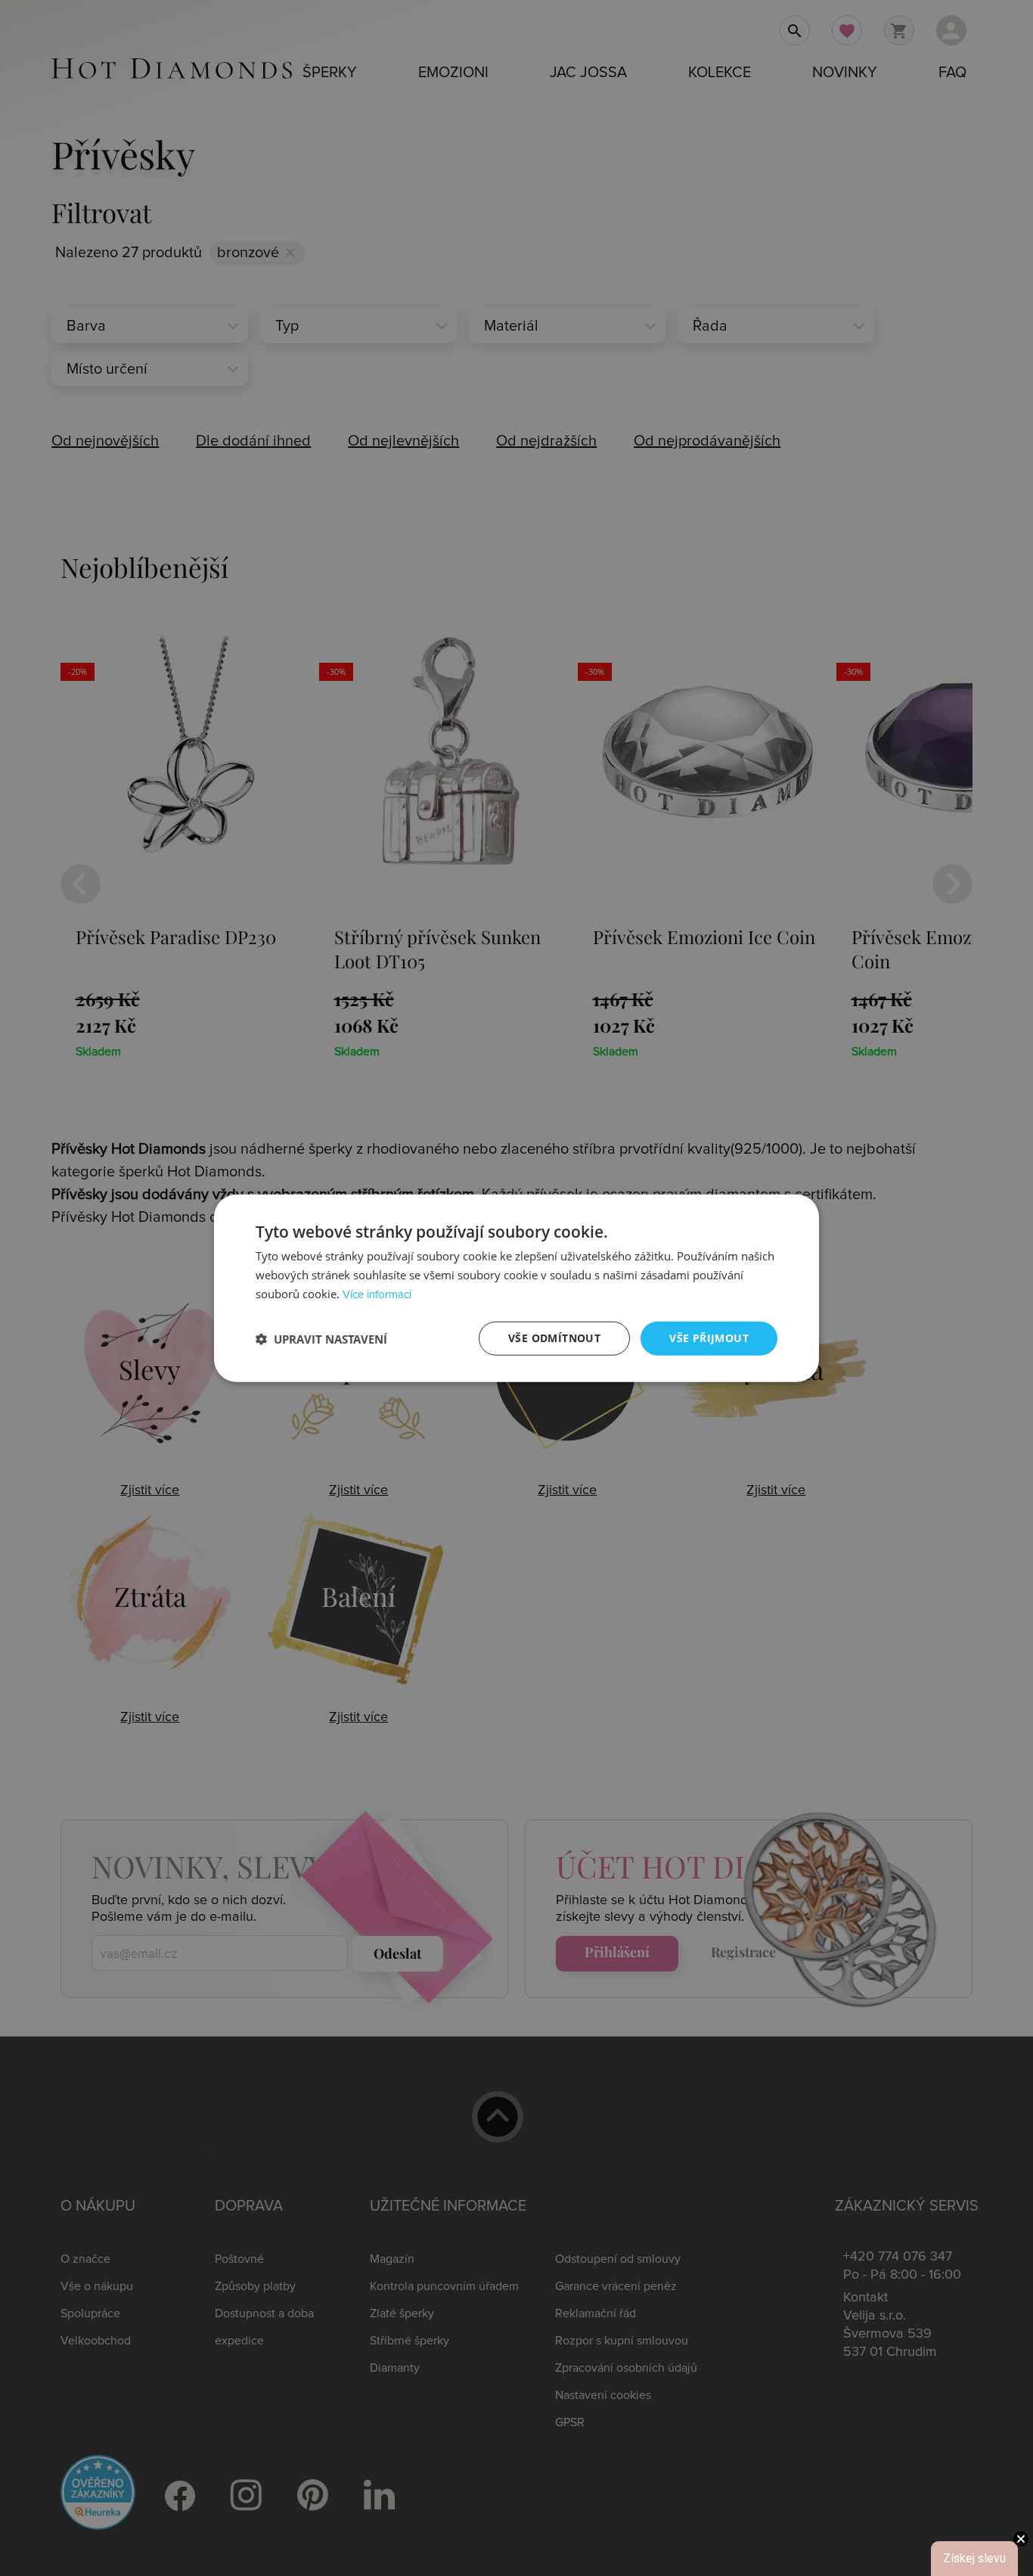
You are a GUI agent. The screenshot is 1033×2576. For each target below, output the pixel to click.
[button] (321, 1338)
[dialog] (516, 1288)
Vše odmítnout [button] (554, 1338)
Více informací (377, 1295)
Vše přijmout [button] (709, 1338)
